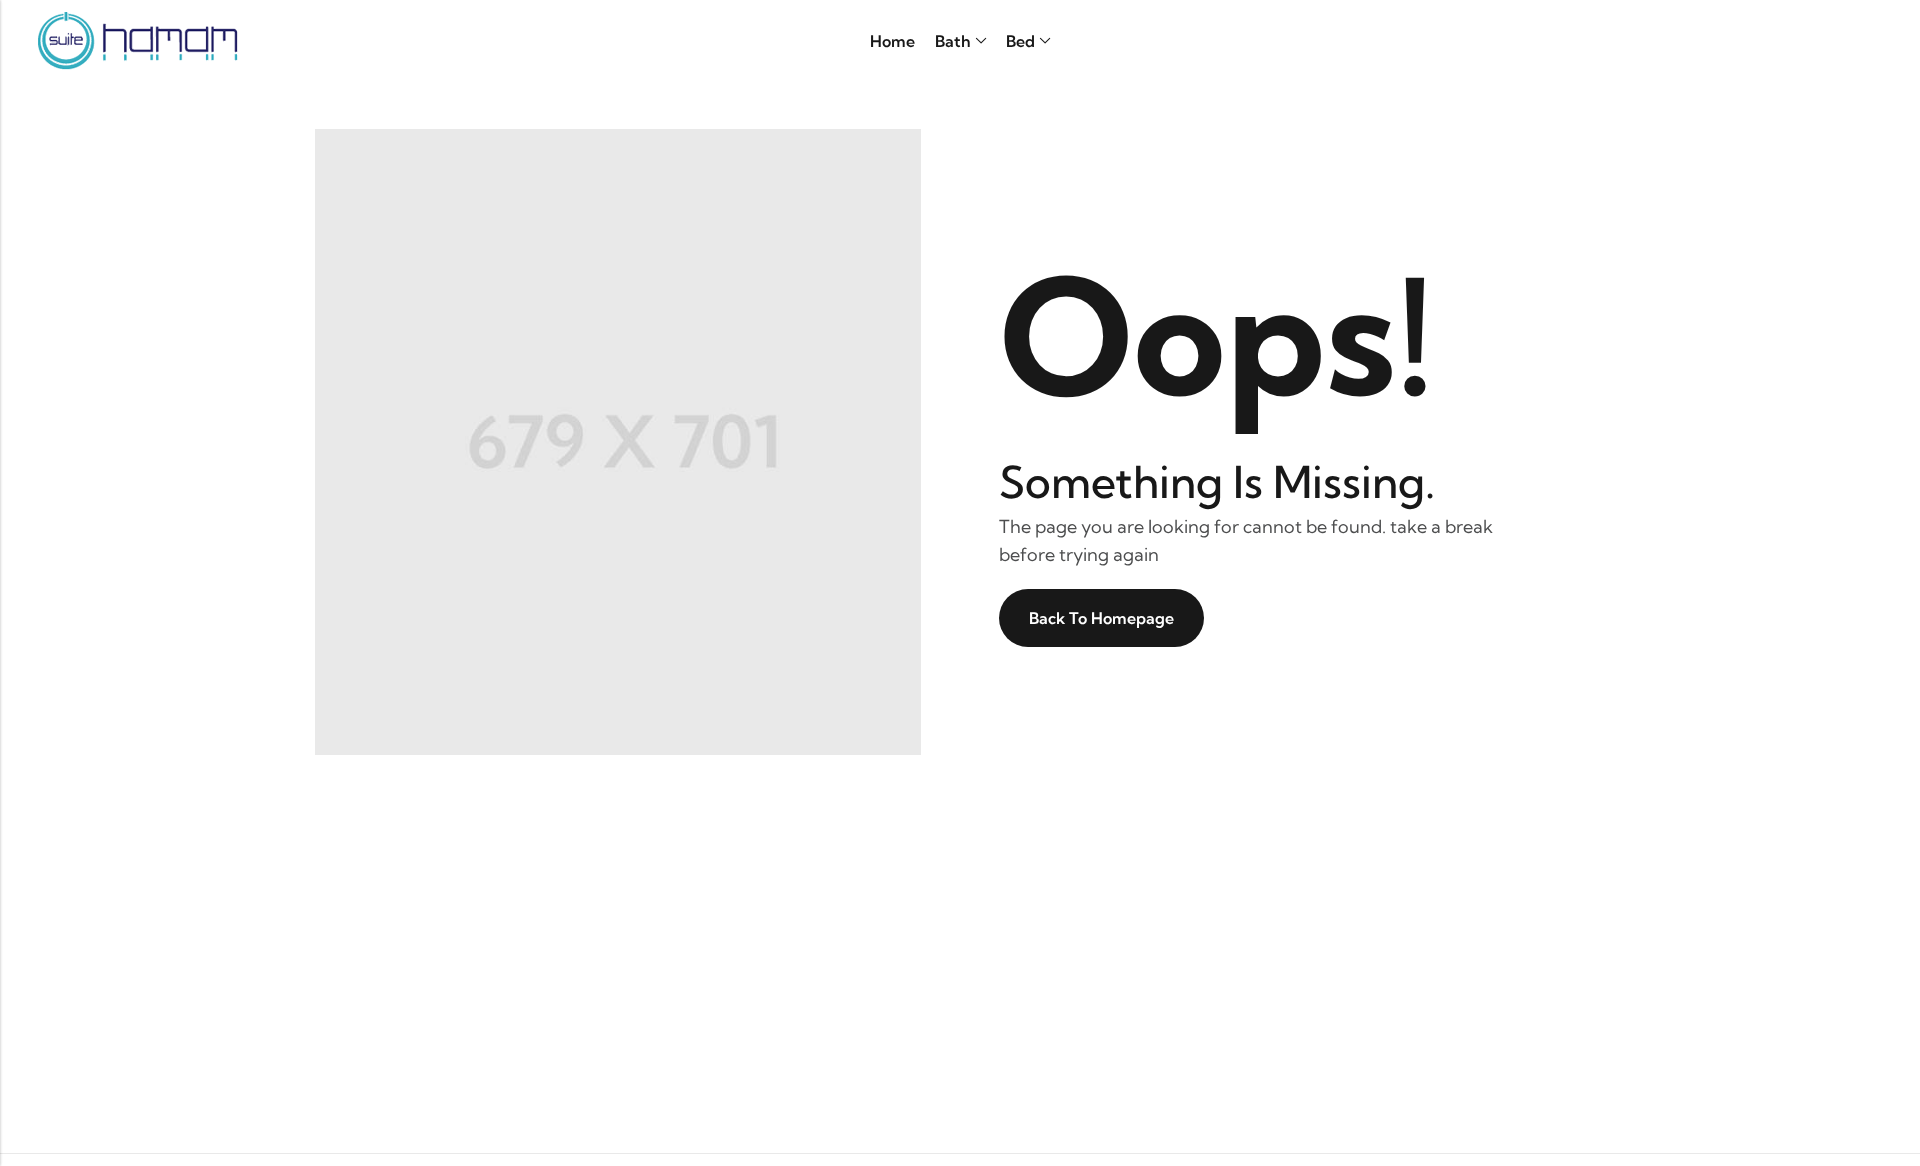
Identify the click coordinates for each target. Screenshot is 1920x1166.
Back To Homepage (1101, 618)
